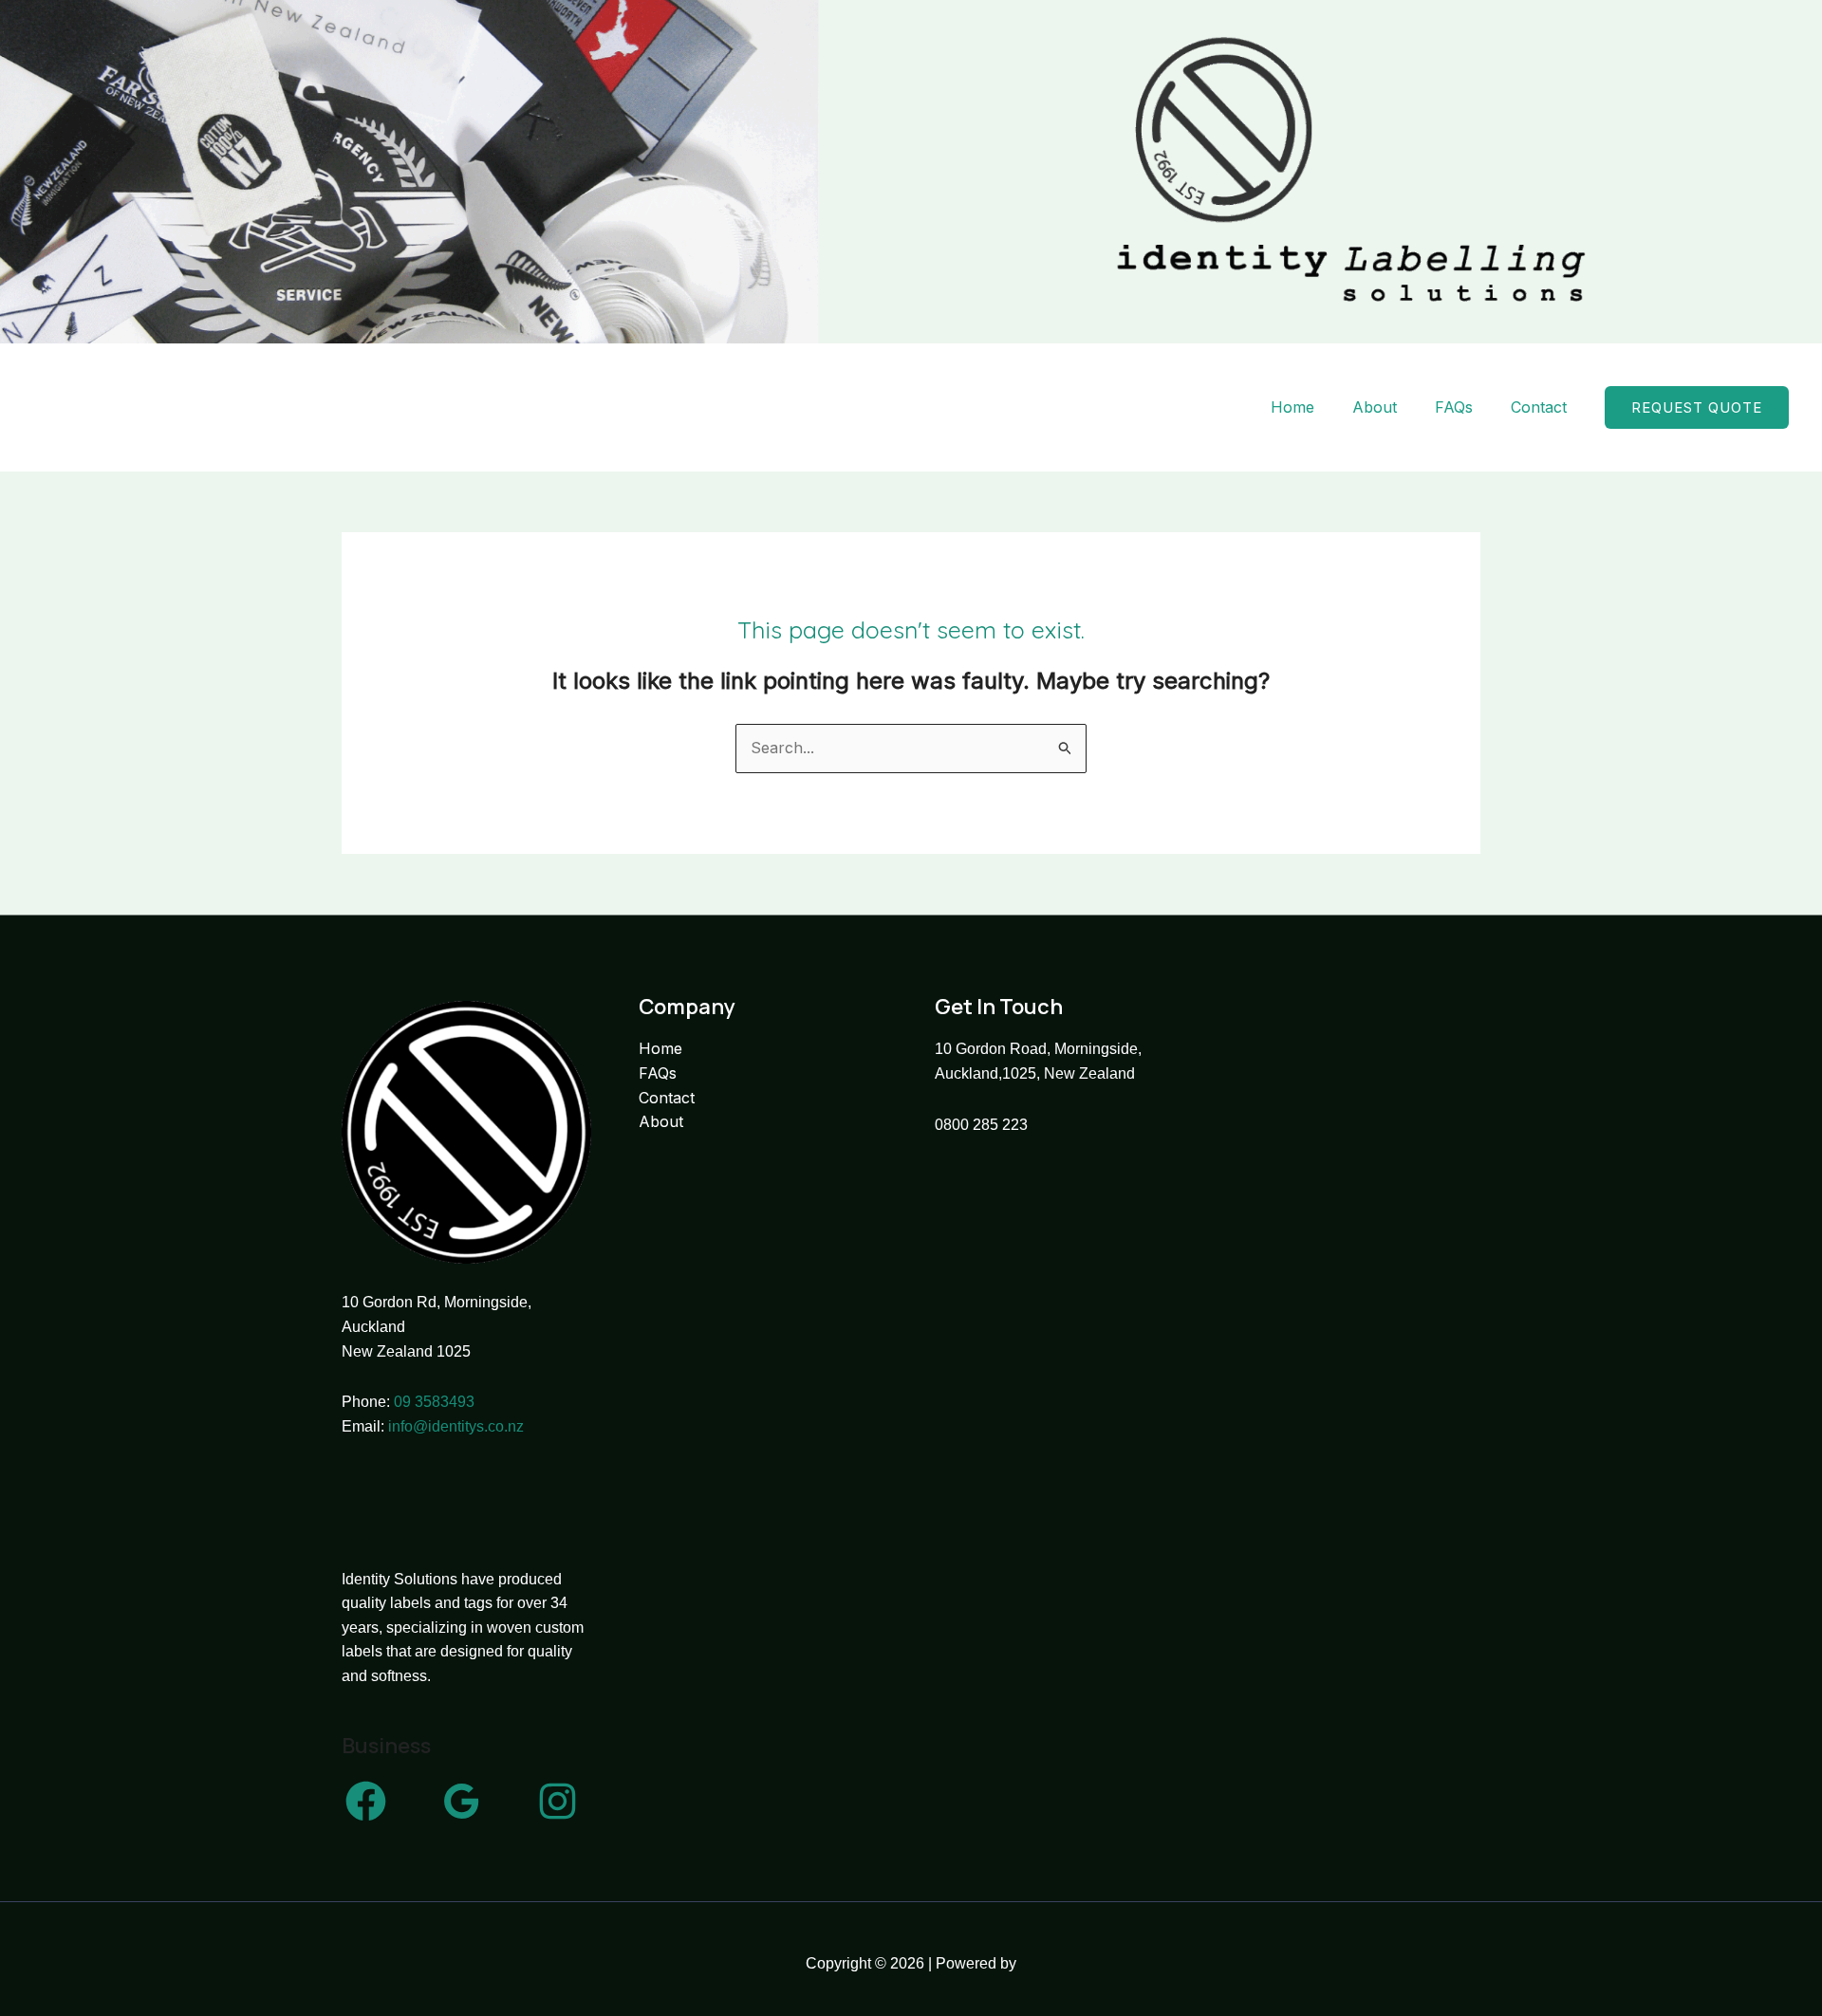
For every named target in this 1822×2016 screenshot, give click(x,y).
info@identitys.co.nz (456, 1426)
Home (1292, 407)
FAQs (1454, 407)
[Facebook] (366, 1801)
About (1375, 407)
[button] (1697, 407)
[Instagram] (558, 1801)
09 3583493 (434, 1402)
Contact (1539, 407)
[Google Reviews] (462, 1801)
